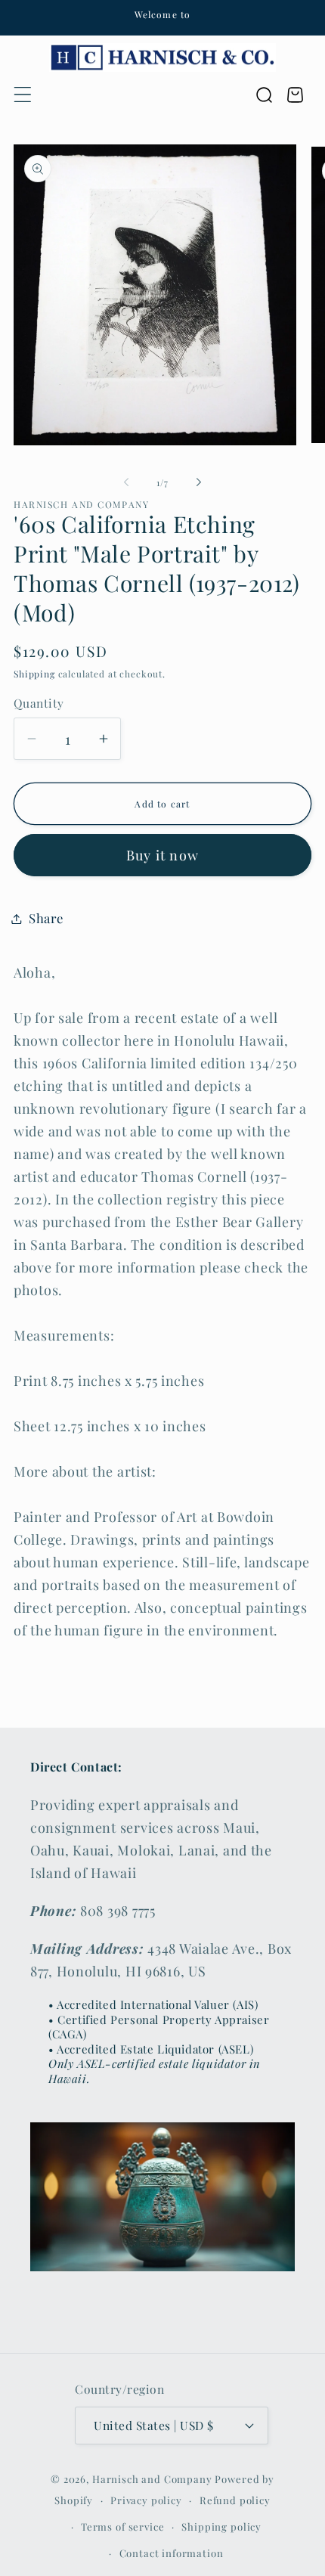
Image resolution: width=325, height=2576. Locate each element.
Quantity (39, 703)
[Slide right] (199, 482)
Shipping (34, 674)
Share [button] (46, 918)
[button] (23, 95)
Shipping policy (221, 2526)
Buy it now (162, 855)
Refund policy (235, 2500)
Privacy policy (146, 2500)
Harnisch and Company (152, 2479)
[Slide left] (126, 482)
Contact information (172, 2553)
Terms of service (122, 2526)
